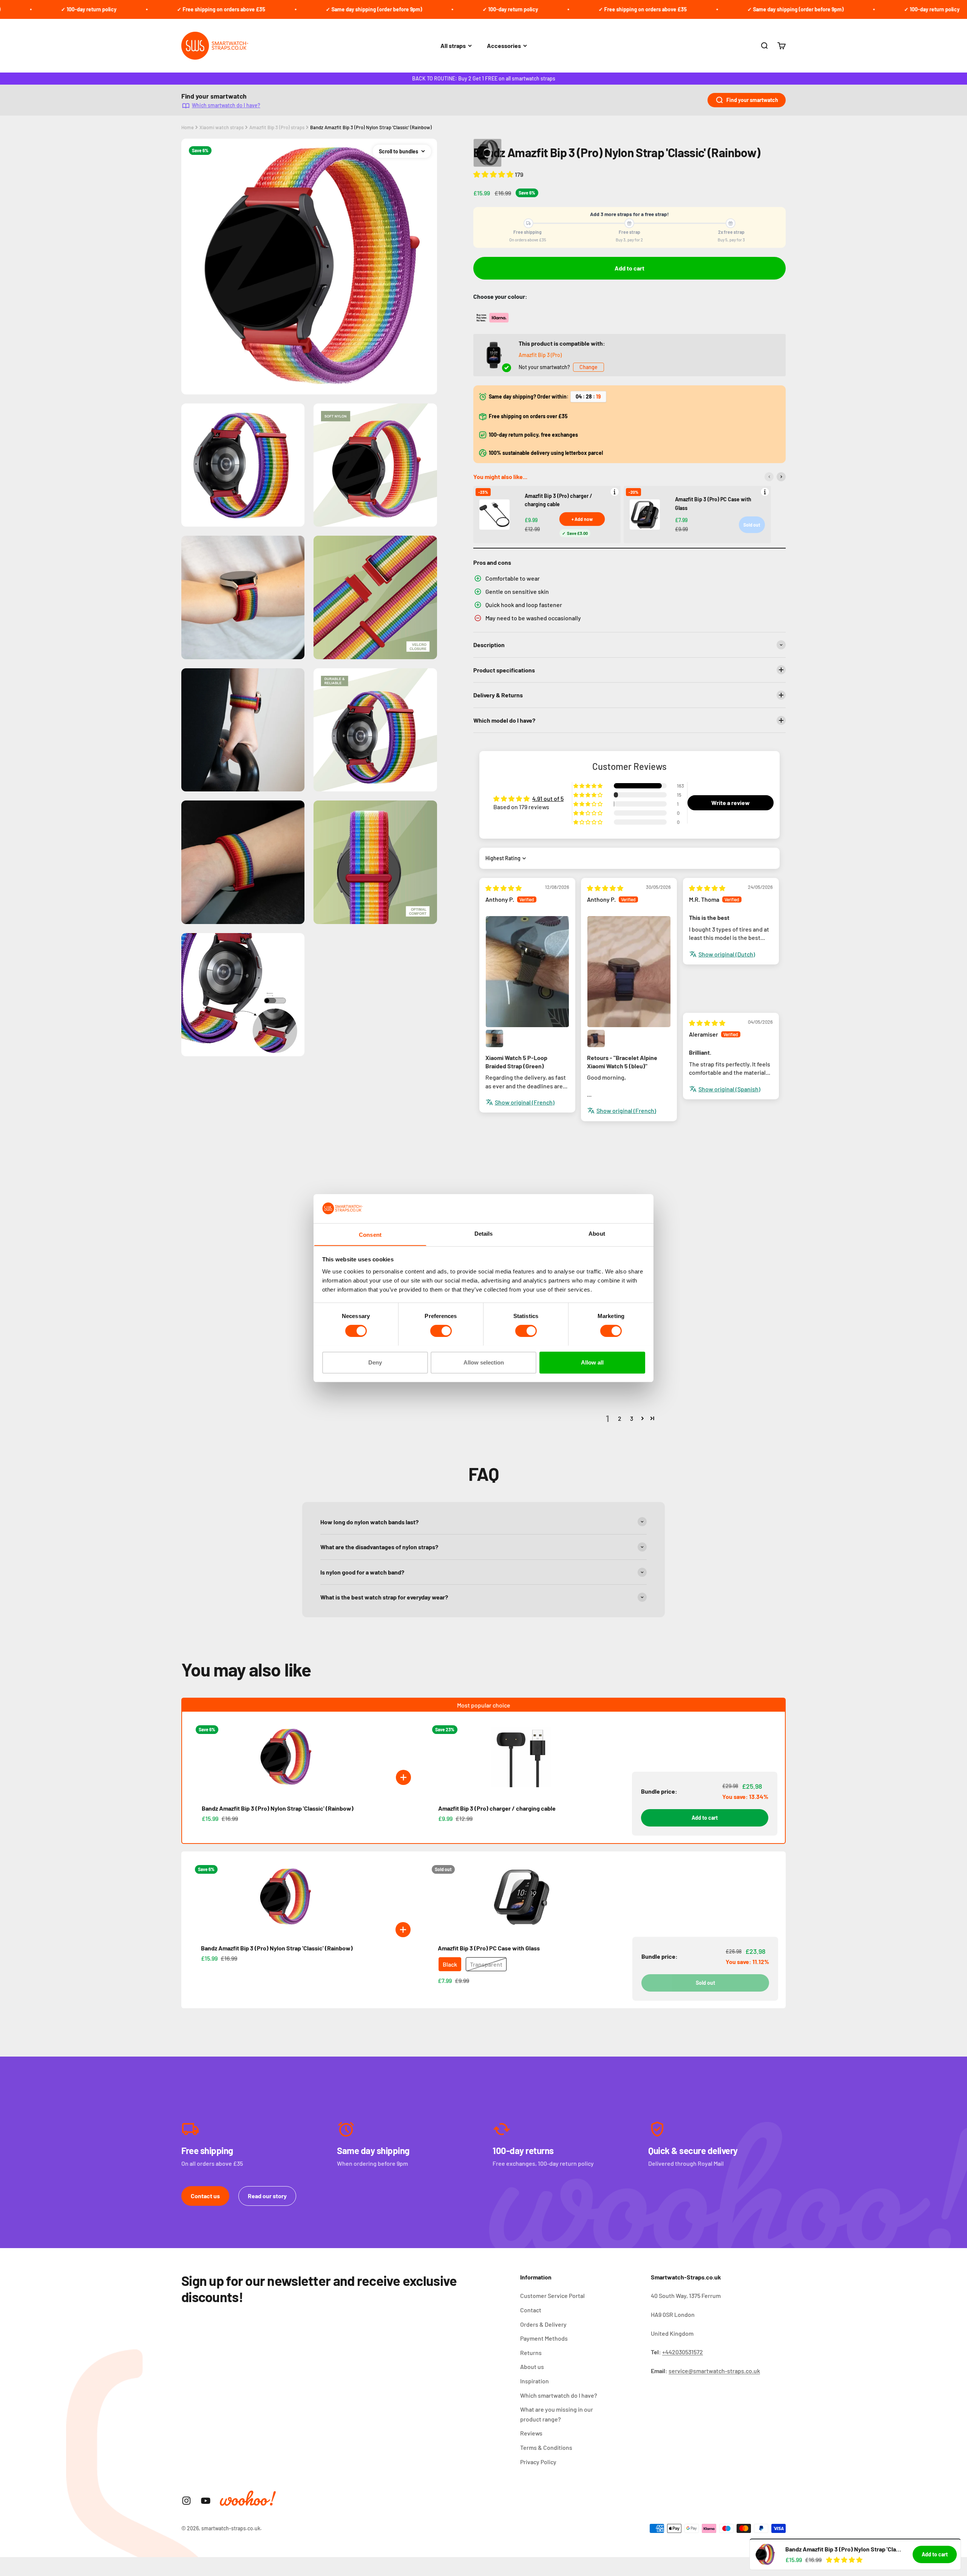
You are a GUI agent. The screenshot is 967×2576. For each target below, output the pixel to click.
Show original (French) (525, 1102)
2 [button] (620, 1418)
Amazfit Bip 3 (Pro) (540, 355)
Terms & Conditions (546, 2447)
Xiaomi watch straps (222, 127)
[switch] (441, 1331)
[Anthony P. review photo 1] (527, 971)
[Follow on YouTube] (206, 2501)
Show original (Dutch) (727, 954)
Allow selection (484, 1362)
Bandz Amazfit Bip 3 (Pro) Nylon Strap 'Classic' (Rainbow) (371, 127)
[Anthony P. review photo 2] (494, 1038)
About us (532, 2367)
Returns (531, 2353)
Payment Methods (544, 2338)
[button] (494, 174)
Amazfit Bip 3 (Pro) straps (277, 127)
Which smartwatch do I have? (226, 105)
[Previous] (769, 477)
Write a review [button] (731, 803)
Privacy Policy (538, 2462)
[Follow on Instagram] (186, 2501)
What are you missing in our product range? (557, 2414)
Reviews (531, 2433)
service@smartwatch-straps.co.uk (714, 2371)
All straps (453, 46)
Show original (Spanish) (729, 1089)
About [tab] (597, 1233)
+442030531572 (683, 2352)
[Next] (781, 477)
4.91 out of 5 (548, 798)
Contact (531, 2310)
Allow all (592, 1362)
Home (188, 127)
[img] (504, 888)
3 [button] (632, 1418)
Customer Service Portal (552, 2296)
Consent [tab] (370, 1234)
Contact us (205, 2196)
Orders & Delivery (543, 2324)
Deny (375, 1362)
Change (589, 367)
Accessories (504, 46)
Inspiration (534, 2381)
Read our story (267, 2196)
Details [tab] (484, 1233)
